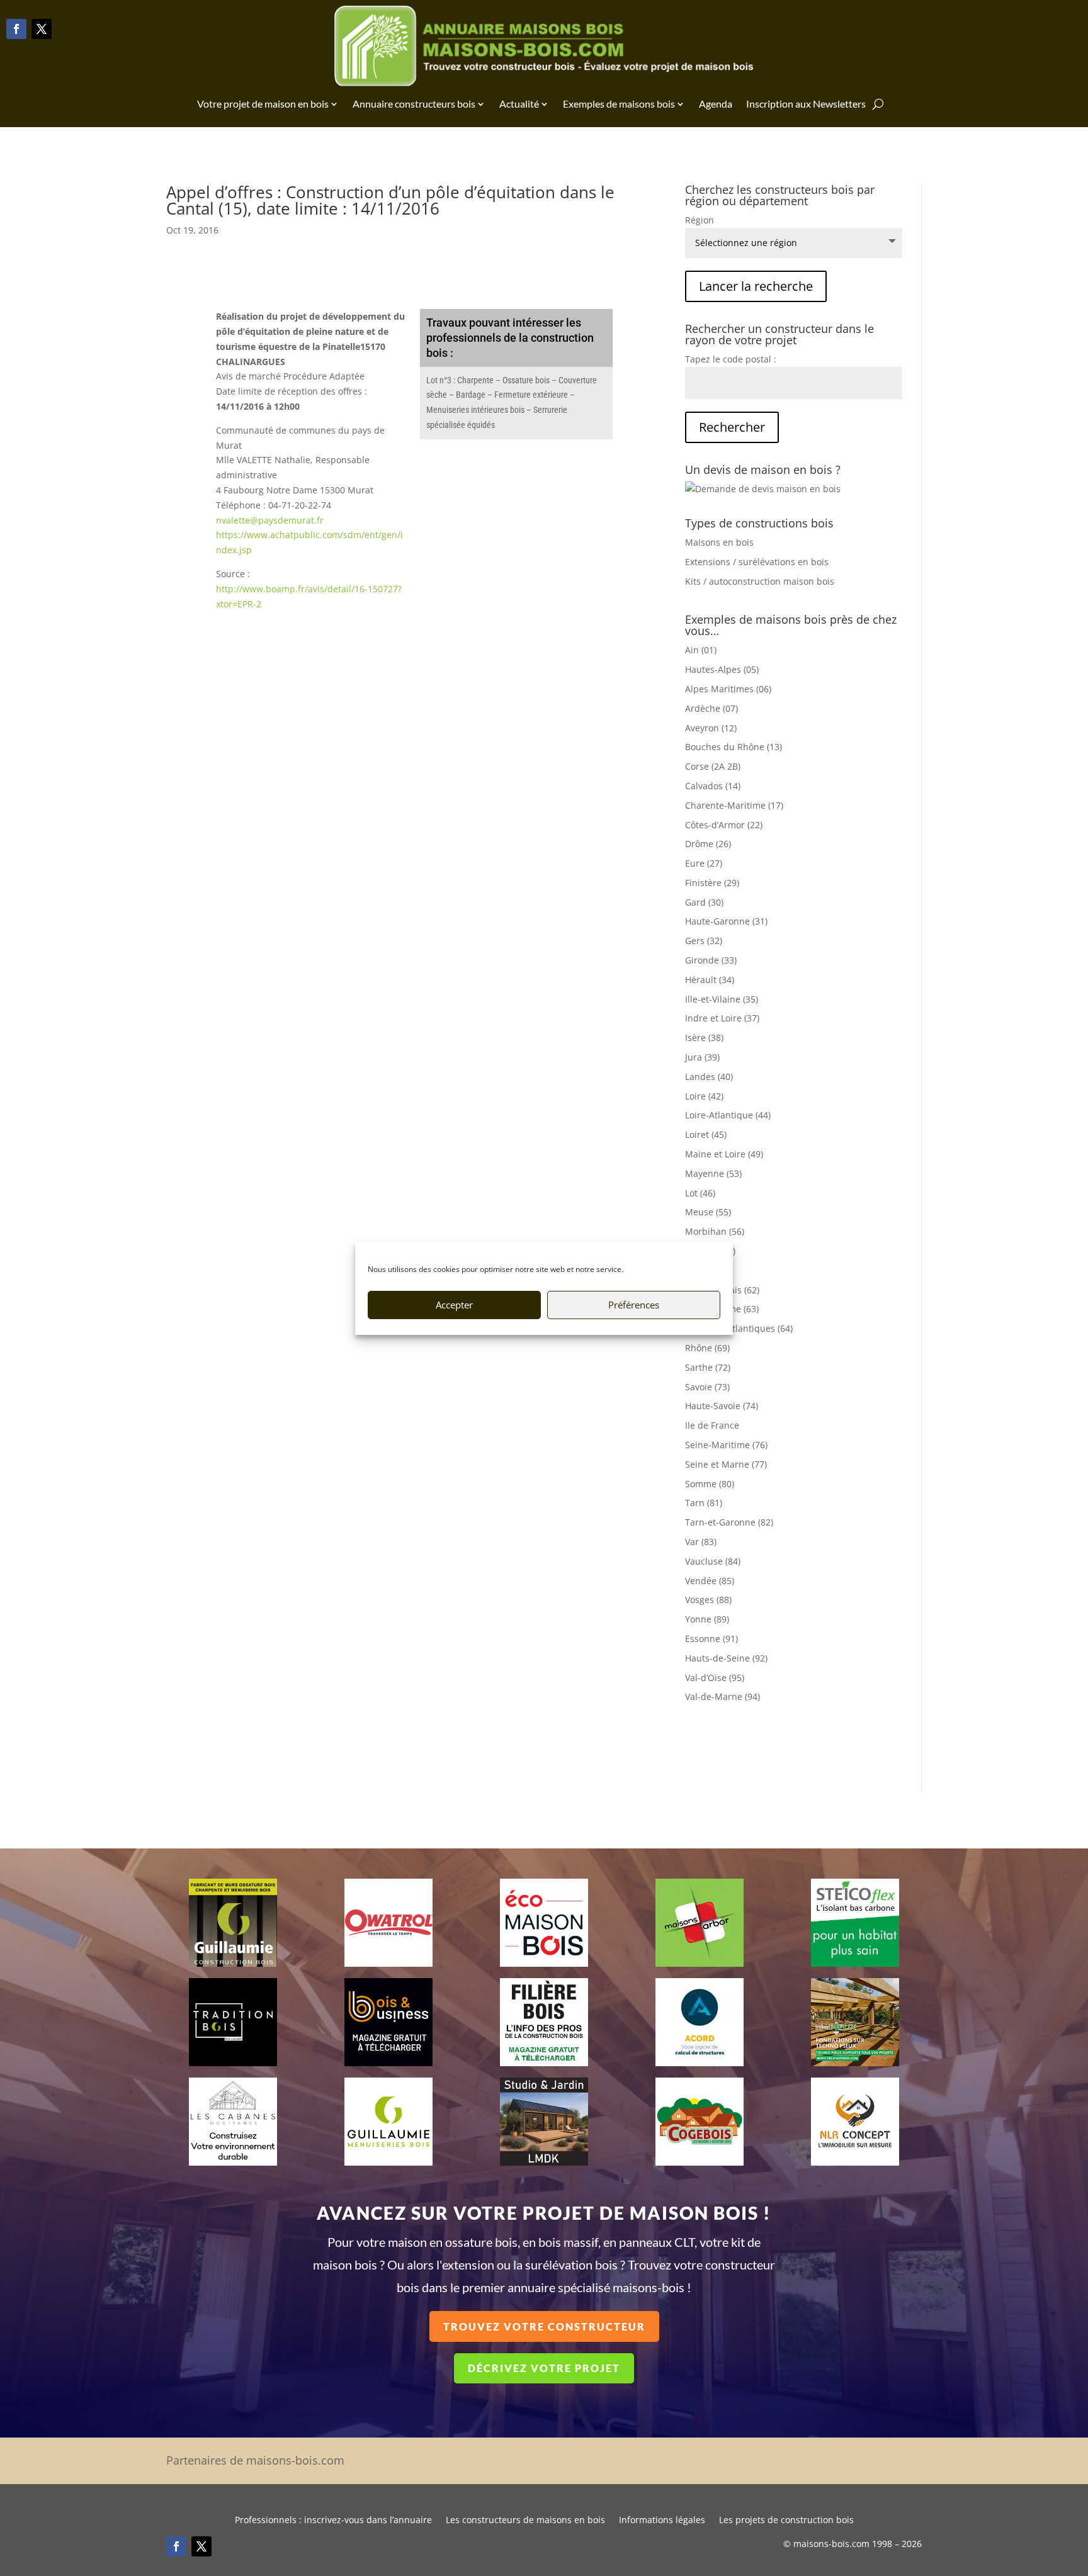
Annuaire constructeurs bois (414, 104)
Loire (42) (704, 1096)
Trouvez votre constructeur (544, 2326)
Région (700, 220)
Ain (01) (701, 650)
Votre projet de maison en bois (263, 104)
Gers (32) (704, 941)
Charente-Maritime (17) (734, 805)
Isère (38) (704, 1038)
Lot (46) (700, 1193)
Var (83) (701, 1542)
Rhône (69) (707, 1348)
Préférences (634, 1305)
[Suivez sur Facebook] (16, 29)
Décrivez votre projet (544, 2368)
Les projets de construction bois (786, 2521)
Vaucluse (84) (713, 1561)
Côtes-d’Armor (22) (724, 825)
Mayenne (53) (713, 1173)
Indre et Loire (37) (722, 1018)
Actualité (519, 104)
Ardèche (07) (711, 708)
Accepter (454, 1305)
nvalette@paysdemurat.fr (270, 520)
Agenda (716, 104)
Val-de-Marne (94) (722, 1696)
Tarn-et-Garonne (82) (729, 1522)
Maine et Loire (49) (724, 1154)
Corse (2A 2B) (713, 766)
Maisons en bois (719, 542)
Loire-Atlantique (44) (728, 1115)
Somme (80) (710, 1484)
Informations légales (662, 2521)
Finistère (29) (712, 883)
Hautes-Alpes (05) (722, 669)
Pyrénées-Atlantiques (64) (739, 1328)
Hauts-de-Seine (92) (726, 1658)
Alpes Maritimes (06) (728, 689)
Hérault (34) (710, 980)
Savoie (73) (707, 1387)
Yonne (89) (707, 1619)
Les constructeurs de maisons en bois (525, 2521)
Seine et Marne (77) (726, 1464)
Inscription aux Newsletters (806, 104)
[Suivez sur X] (42, 29)
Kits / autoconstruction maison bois (760, 581)
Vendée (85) (710, 1581)
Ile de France (712, 1425)
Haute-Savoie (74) (722, 1406)
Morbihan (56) (715, 1231)
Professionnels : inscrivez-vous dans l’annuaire (333, 2521)
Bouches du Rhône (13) (734, 747)
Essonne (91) (711, 1639)
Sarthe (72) (708, 1367)
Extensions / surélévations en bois (757, 562)
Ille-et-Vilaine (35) (722, 999)
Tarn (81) (704, 1503)
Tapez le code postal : (731, 359)
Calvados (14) (713, 786)
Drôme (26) (708, 844)
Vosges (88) (708, 1600)
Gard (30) (704, 902)
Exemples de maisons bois (619, 104)
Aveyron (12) (711, 728)
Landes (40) (709, 1077)
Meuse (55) (708, 1212)
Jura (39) (702, 1057)
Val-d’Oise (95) (715, 1678)
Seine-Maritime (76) (726, 1445)
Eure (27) (704, 863)
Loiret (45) (706, 1134)
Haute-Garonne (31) (726, 921)
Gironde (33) (711, 960)
